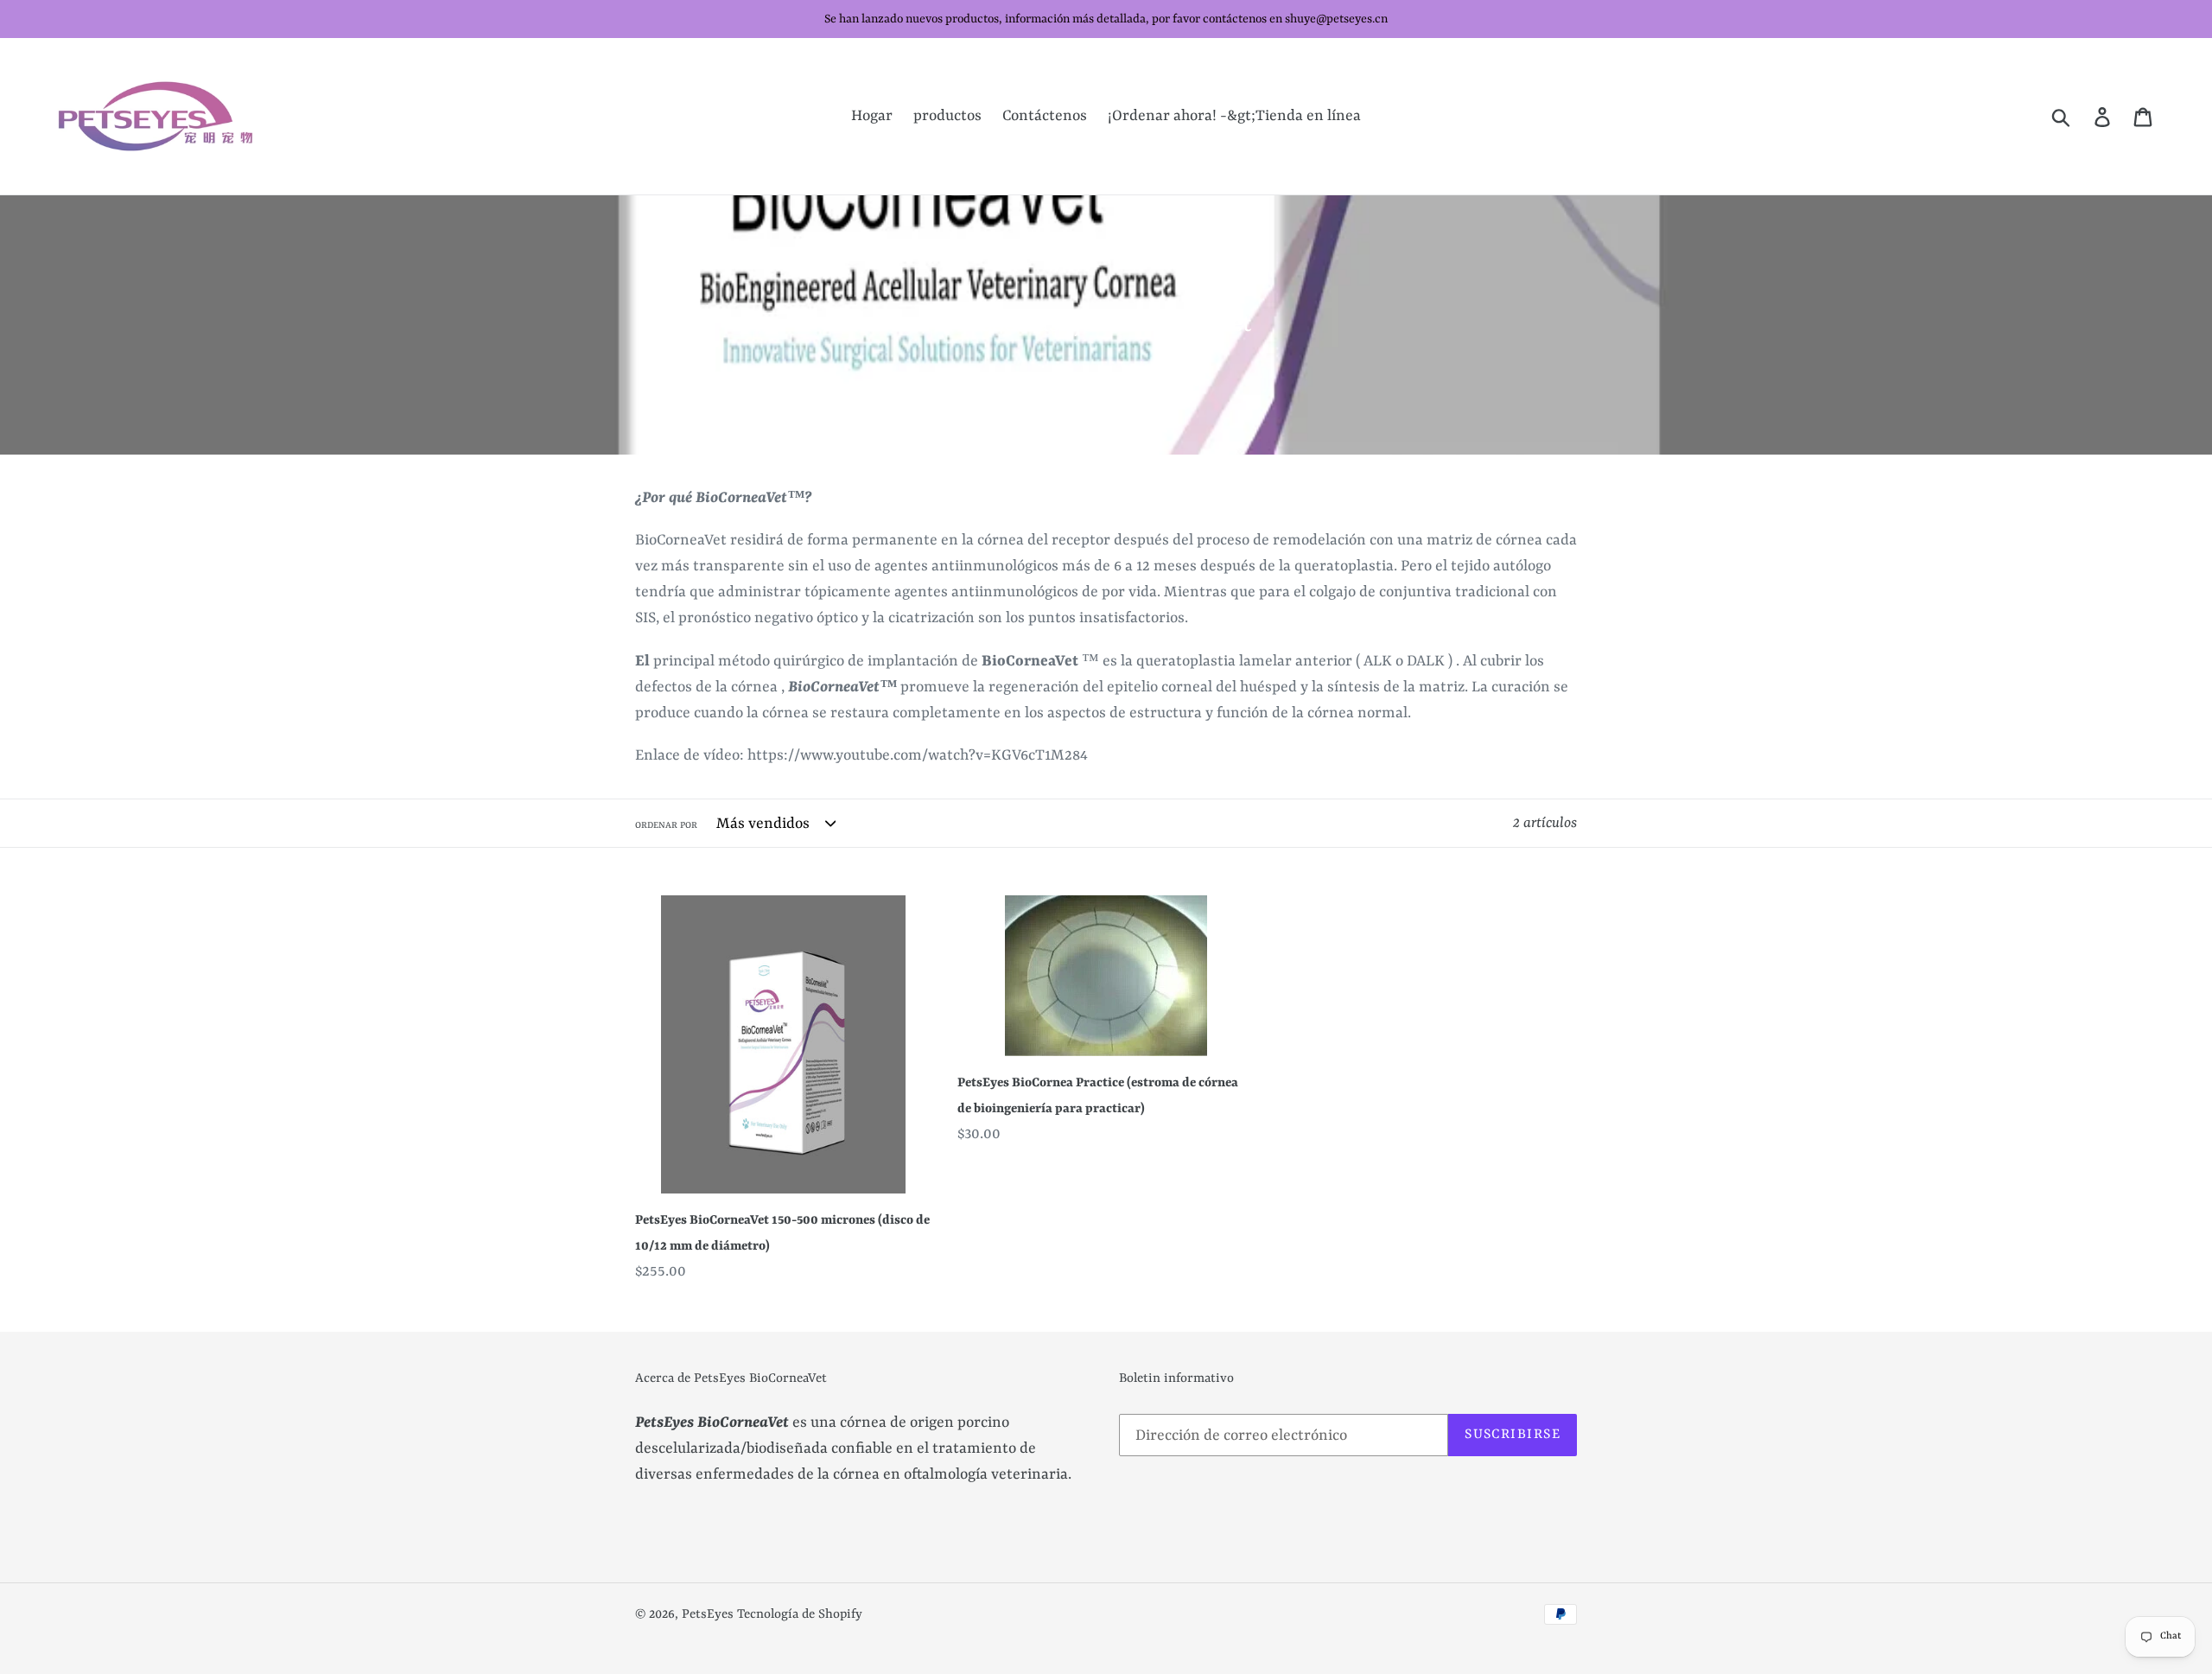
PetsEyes (708, 1615)
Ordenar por (666, 825)
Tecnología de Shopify (800, 1615)
